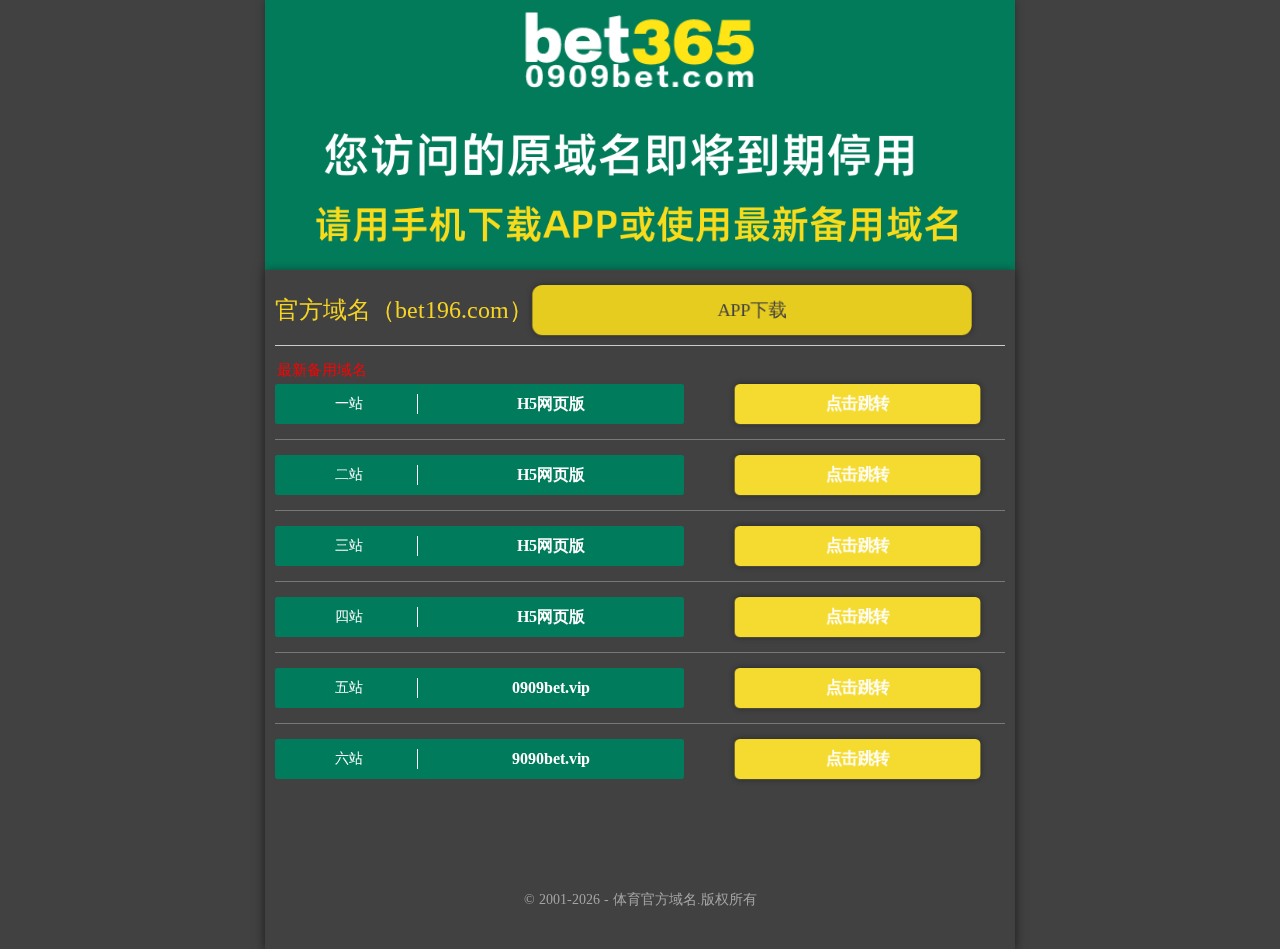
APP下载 (752, 310)
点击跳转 (857, 403)
